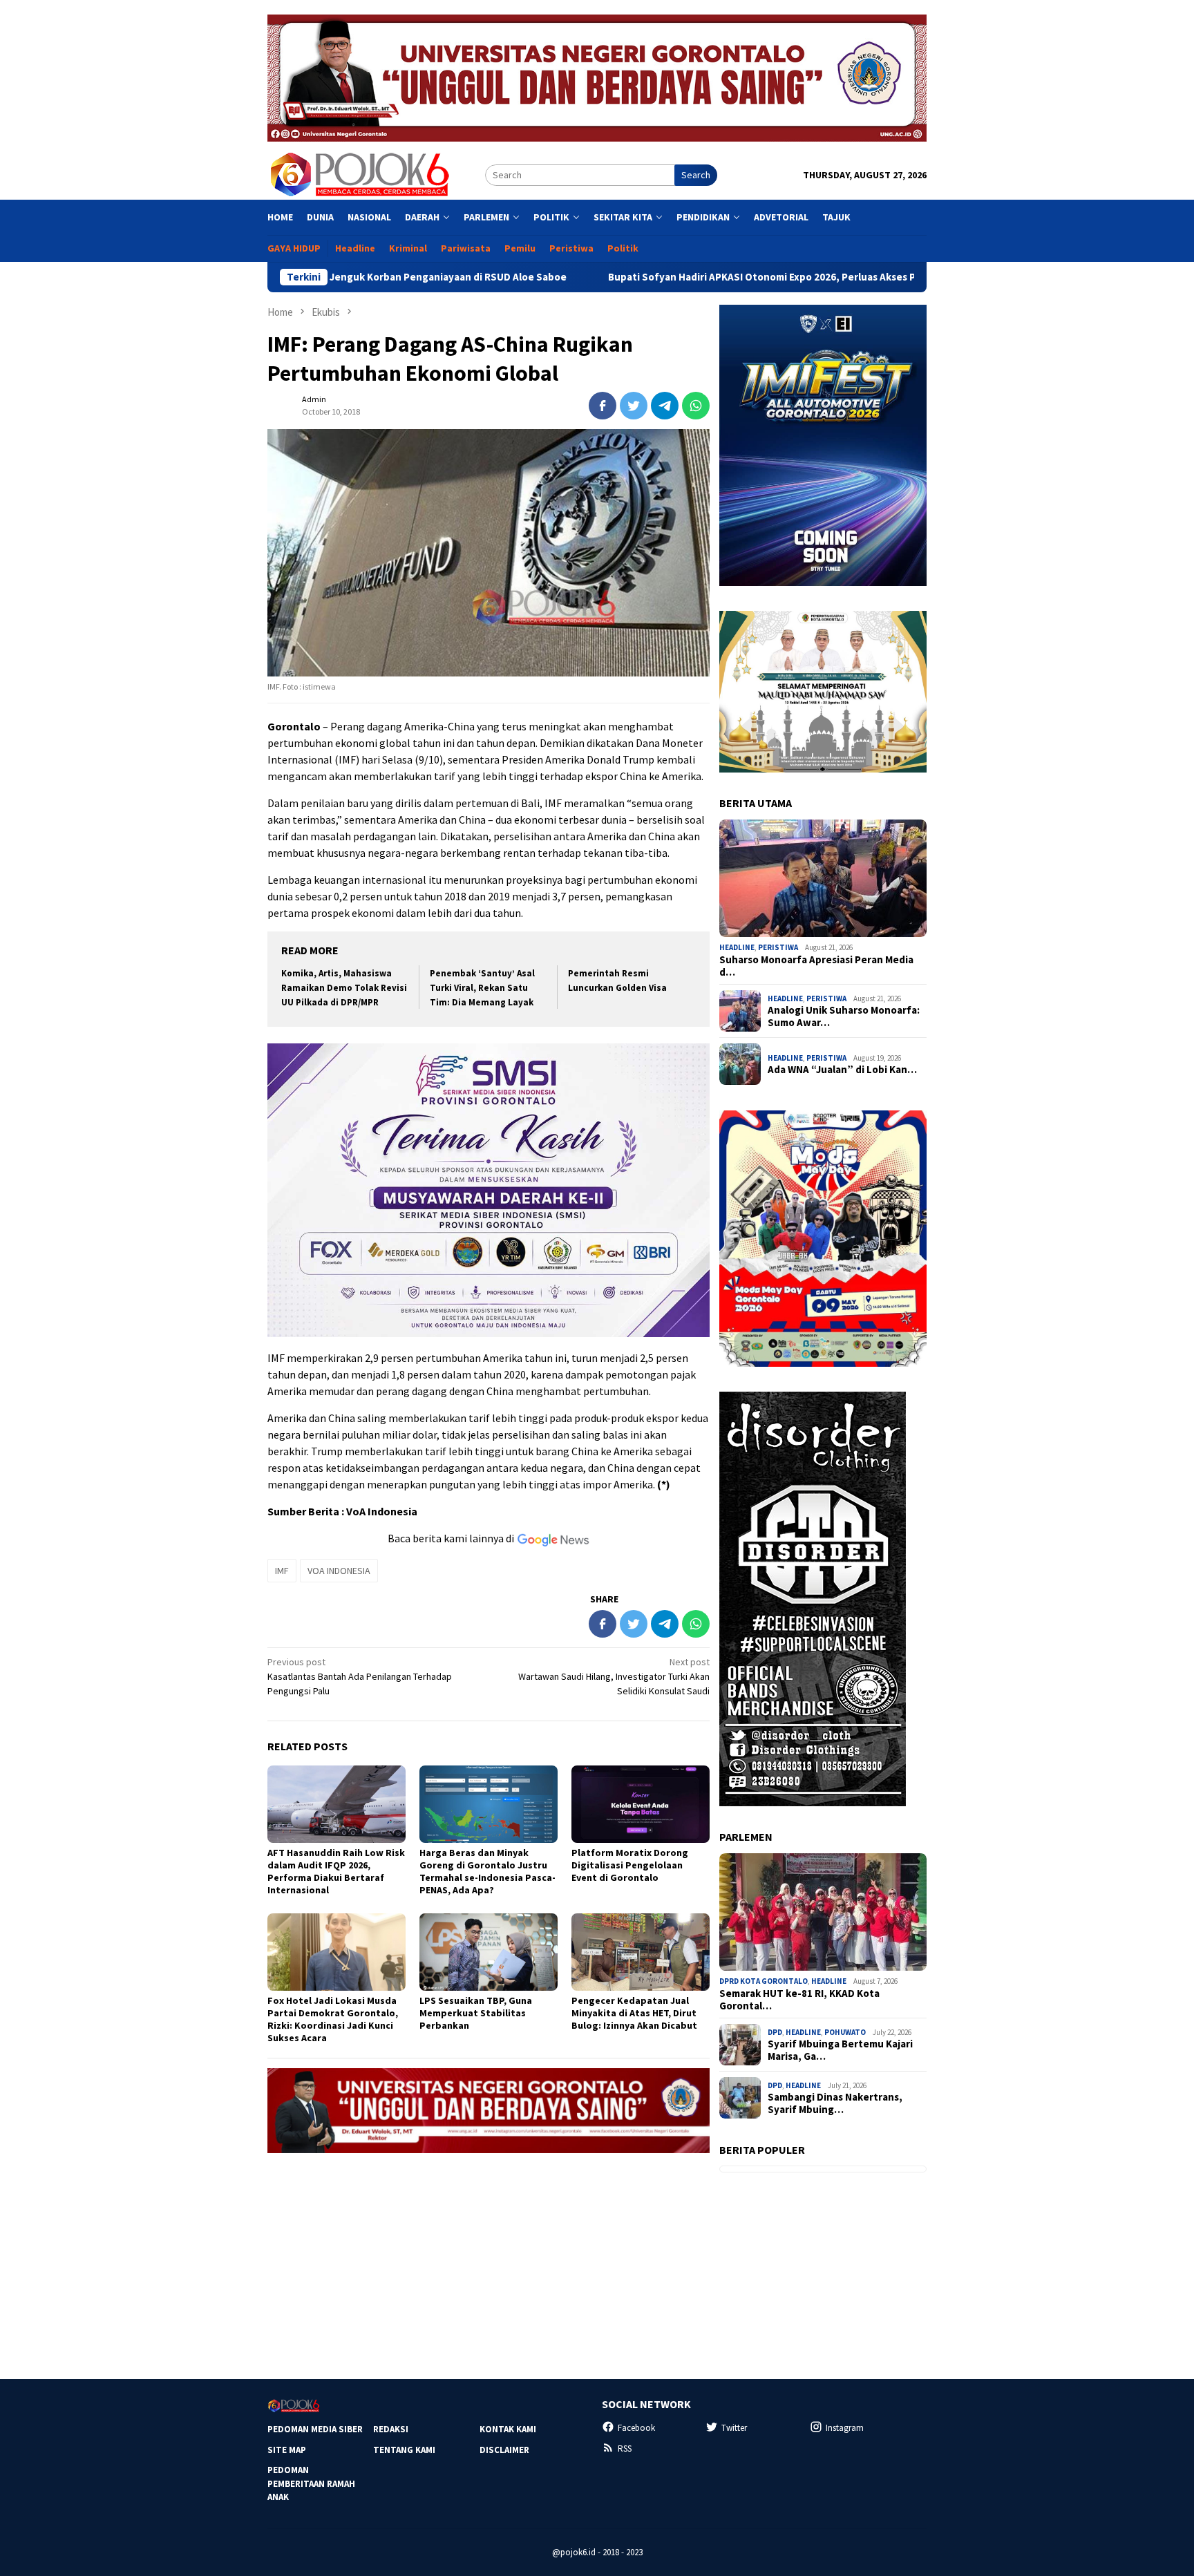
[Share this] (603, 406)
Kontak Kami (508, 2429)
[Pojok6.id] (359, 174)
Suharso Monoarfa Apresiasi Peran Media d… (816, 966)
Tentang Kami (404, 2450)
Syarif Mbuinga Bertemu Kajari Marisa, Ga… (840, 2050)
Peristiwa (778, 947)
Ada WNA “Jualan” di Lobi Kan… (842, 1070)
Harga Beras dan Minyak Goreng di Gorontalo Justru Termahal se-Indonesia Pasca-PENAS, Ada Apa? (487, 1871)
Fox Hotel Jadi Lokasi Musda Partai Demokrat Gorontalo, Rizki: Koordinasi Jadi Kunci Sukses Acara (333, 2019)
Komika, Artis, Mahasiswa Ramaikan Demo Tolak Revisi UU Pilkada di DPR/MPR (344, 988)
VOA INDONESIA (339, 1571)
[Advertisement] (489, 2260)
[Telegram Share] (665, 406)
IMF (282, 1571)
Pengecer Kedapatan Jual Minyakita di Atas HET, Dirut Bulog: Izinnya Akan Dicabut (634, 2013)
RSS (625, 2449)
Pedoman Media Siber (315, 2429)
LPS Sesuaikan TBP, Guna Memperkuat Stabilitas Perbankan (476, 2013)
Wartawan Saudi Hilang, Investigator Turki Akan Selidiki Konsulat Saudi (614, 1676)
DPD (775, 2032)
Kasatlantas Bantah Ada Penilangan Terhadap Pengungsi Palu (360, 1676)
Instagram (845, 2428)
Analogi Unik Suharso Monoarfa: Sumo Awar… (844, 1016)
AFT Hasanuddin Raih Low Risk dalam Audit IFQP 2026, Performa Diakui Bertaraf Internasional (336, 1871)
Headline (737, 947)
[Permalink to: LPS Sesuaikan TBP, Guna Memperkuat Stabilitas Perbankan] (489, 1952)
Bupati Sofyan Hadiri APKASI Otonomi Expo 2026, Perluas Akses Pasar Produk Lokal (683, 277)
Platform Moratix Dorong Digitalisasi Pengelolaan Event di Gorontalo (630, 1865)
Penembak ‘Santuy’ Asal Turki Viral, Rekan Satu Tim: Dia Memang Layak (482, 988)
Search (696, 175)
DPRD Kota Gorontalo (764, 1981)
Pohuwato (845, 2032)
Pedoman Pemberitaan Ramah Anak (311, 2483)
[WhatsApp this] (696, 406)
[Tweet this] (634, 406)
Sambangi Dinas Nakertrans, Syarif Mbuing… (835, 2103)
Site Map (287, 2450)
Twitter (734, 2428)
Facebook (636, 2428)
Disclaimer (504, 2450)
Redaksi (391, 2429)
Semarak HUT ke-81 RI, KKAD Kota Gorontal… (799, 2000)
